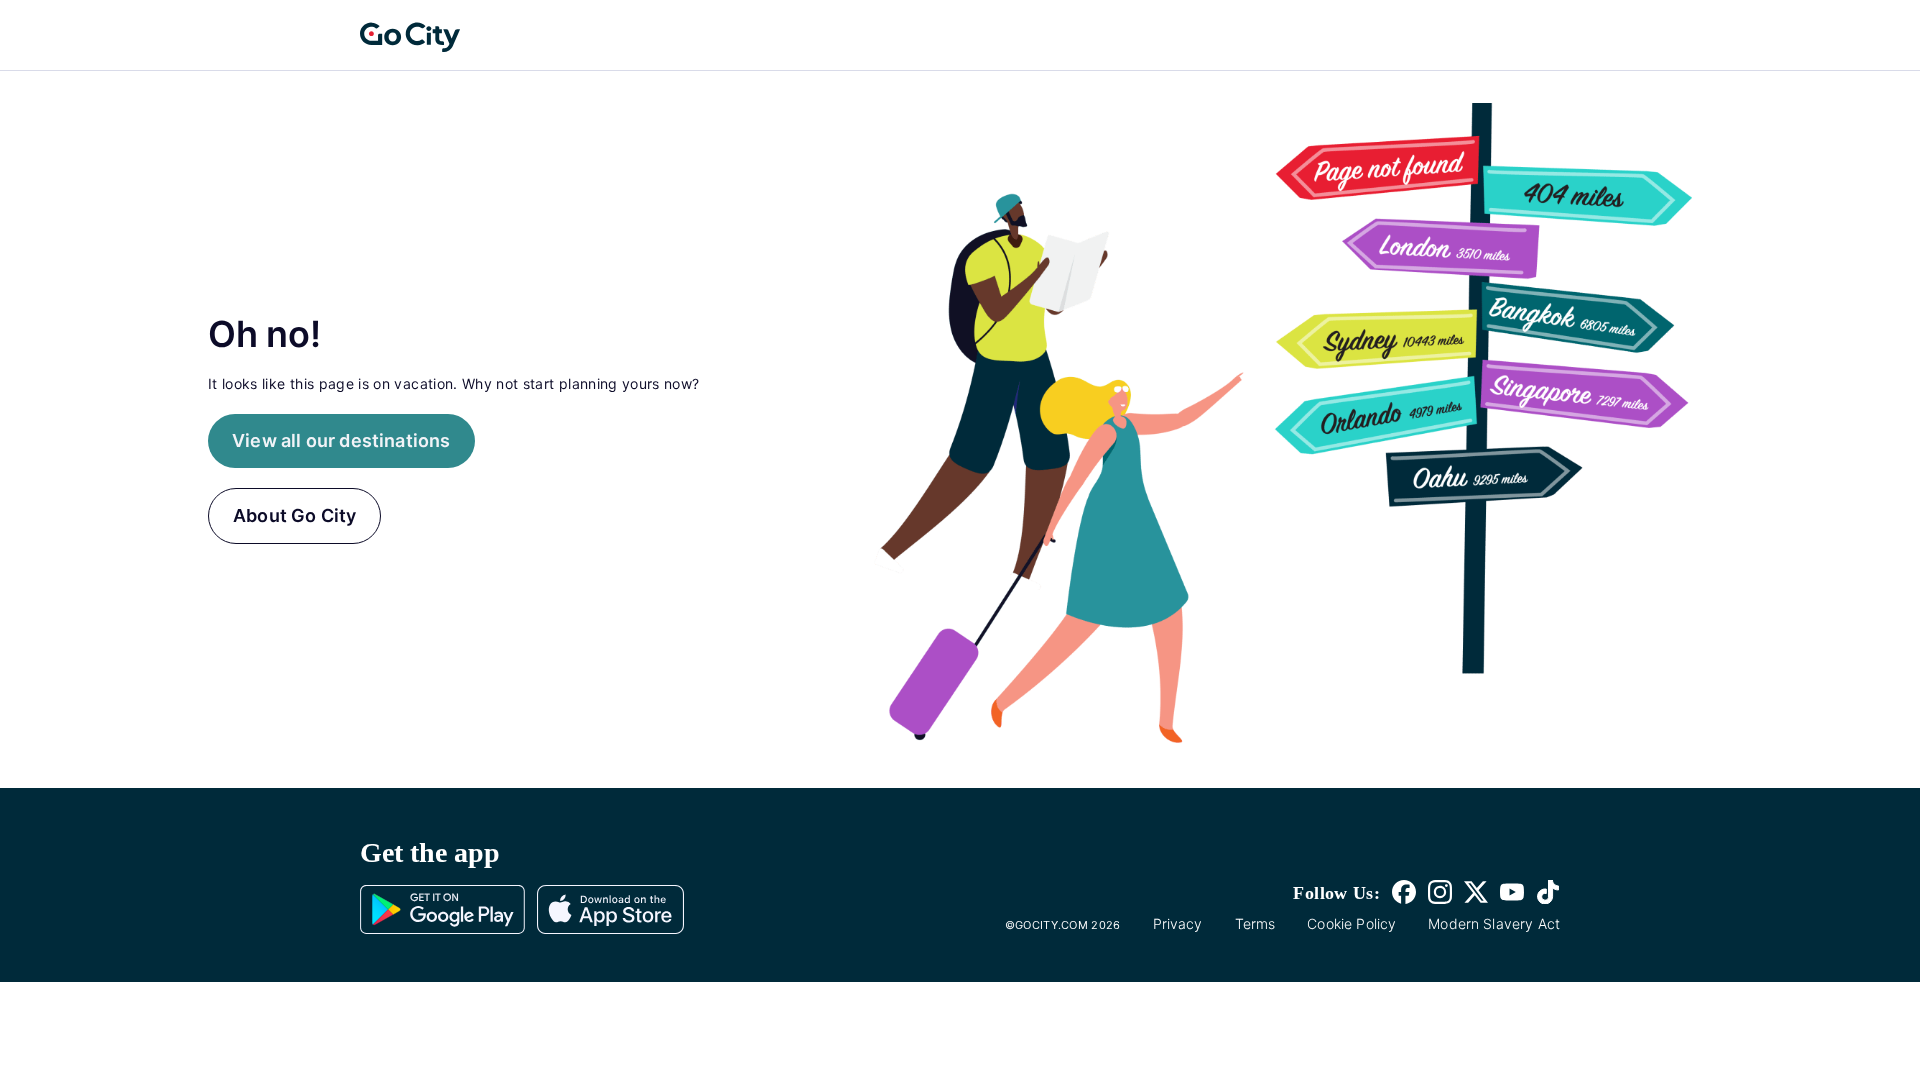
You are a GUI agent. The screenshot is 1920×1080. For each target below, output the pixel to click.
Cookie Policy (1351, 923)
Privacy (1178, 923)
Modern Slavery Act (1494, 923)
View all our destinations (341, 440)
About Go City (294, 515)
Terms (1255, 923)
